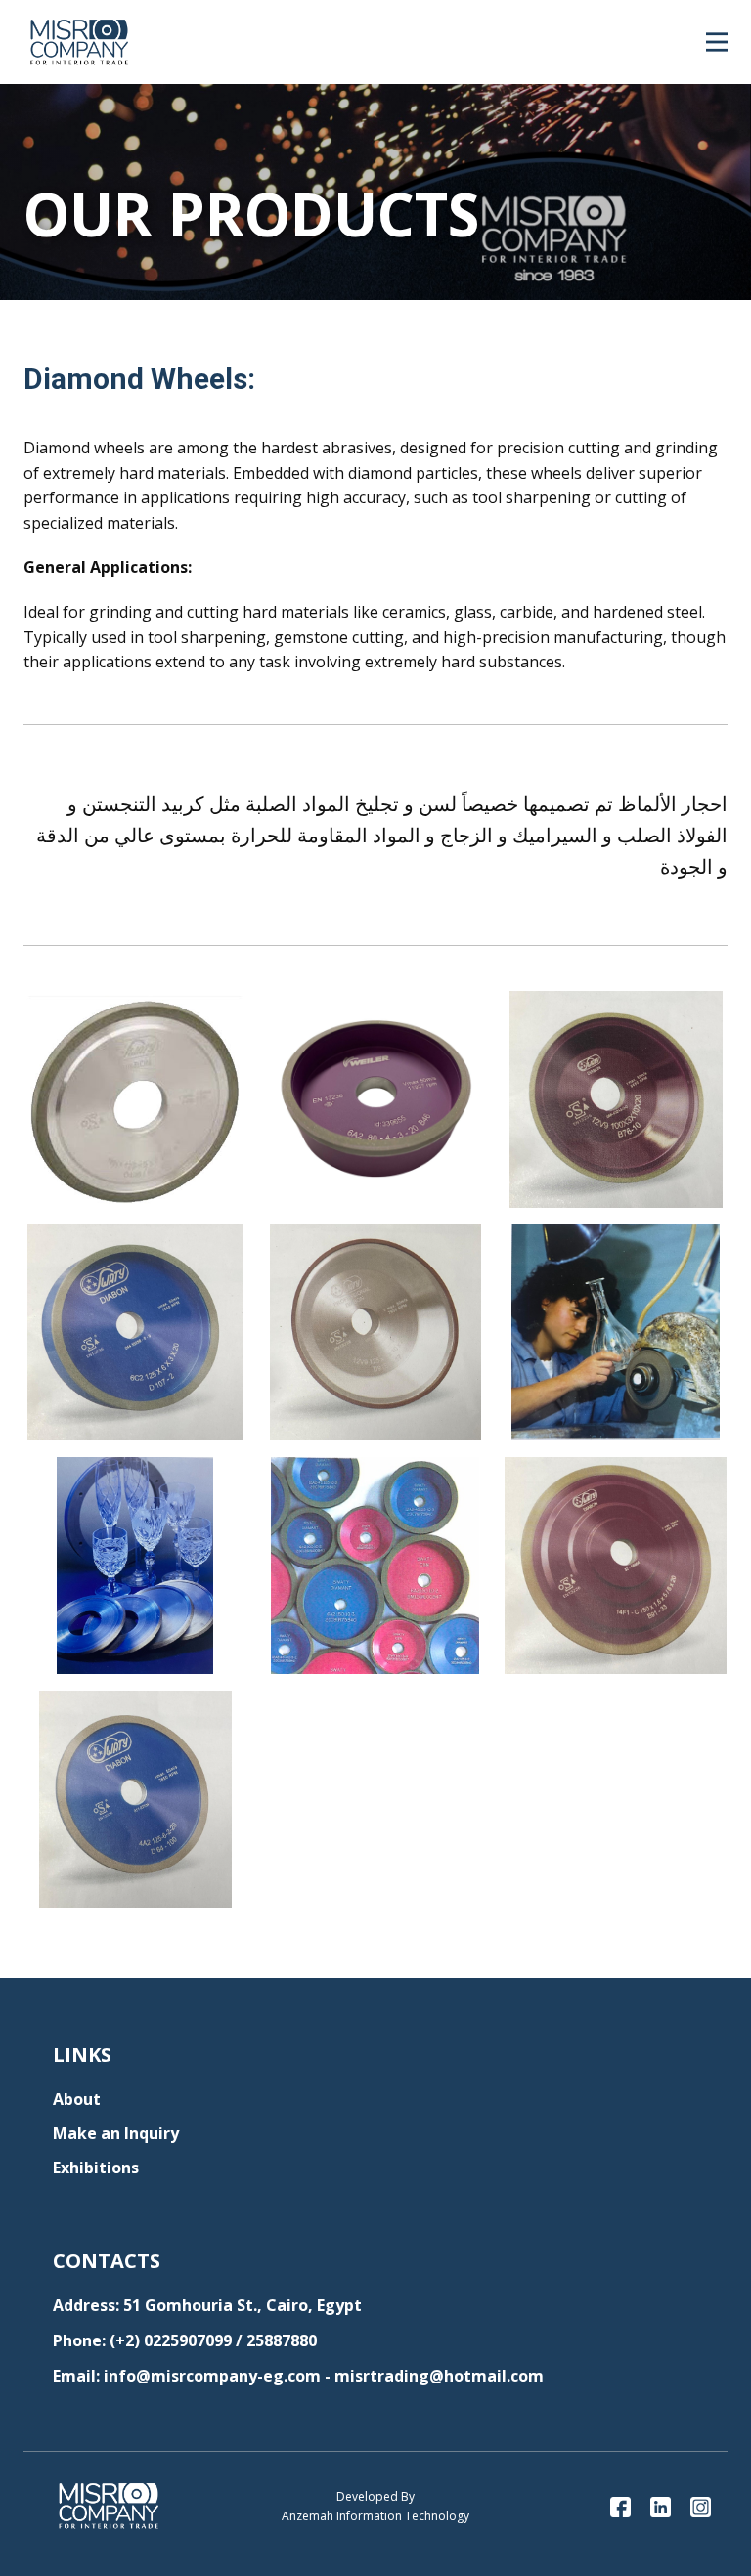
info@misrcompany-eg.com (212, 2376)
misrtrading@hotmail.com (439, 2376)
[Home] (79, 42)
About (77, 2099)
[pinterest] (661, 2507)
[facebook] (620, 2507)
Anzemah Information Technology (375, 2516)
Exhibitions (96, 2168)
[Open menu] (717, 42)
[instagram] (701, 2507)
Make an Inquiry (116, 2133)
